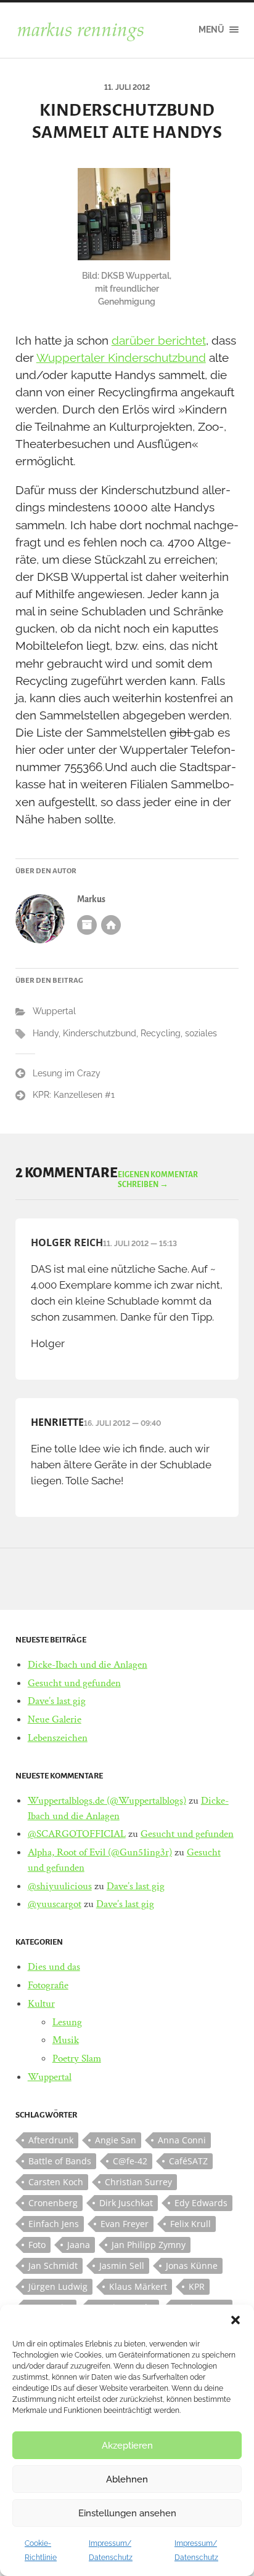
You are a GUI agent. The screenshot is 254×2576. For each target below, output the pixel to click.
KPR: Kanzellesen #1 (74, 1095)
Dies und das (54, 1967)
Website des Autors (111, 925)
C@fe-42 (130, 2161)
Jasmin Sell (122, 2266)
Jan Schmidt (53, 2266)
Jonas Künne (192, 2266)
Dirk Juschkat (126, 2203)
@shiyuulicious (60, 1886)
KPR (197, 2286)
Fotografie (48, 1985)
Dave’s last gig (57, 1701)
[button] (236, 2320)
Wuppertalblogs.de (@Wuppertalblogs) (107, 1801)
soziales (201, 1033)
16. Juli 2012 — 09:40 (122, 1423)
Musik (66, 2040)
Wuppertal (54, 1011)
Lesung (67, 2022)
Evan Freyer (125, 2224)
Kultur (41, 2004)
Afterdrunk (51, 2140)
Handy (46, 1033)
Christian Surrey (138, 2182)
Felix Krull (190, 2224)
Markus (91, 899)
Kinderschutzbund (100, 1033)
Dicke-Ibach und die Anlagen (88, 1665)
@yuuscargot (55, 1904)
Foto (37, 2245)
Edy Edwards (201, 2203)
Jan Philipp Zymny (149, 2245)
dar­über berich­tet (159, 340)
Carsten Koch (56, 2182)
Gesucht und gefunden (74, 1683)
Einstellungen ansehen (127, 2513)
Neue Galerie (55, 1719)
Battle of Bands (60, 2161)
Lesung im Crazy (67, 1073)
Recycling (161, 1033)
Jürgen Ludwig (58, 2286)
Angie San (116, 2140)
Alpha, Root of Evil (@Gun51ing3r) (100, 1852)
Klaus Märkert (138, 2286)
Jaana (79, 2245)
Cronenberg (53, 2203)
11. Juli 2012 (127, 87)
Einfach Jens (54, 2224)
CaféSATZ (188, 2161)
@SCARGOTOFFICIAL (77, 1834)
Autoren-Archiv (87, 925)
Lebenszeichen (58, 1738)
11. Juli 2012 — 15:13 (140, 1244)
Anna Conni (182, 2140)
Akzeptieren (127, 2446)
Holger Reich (67, 1242)
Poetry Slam (77, 2058)
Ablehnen (127, 2479)
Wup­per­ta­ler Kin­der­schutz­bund (121, 358)
